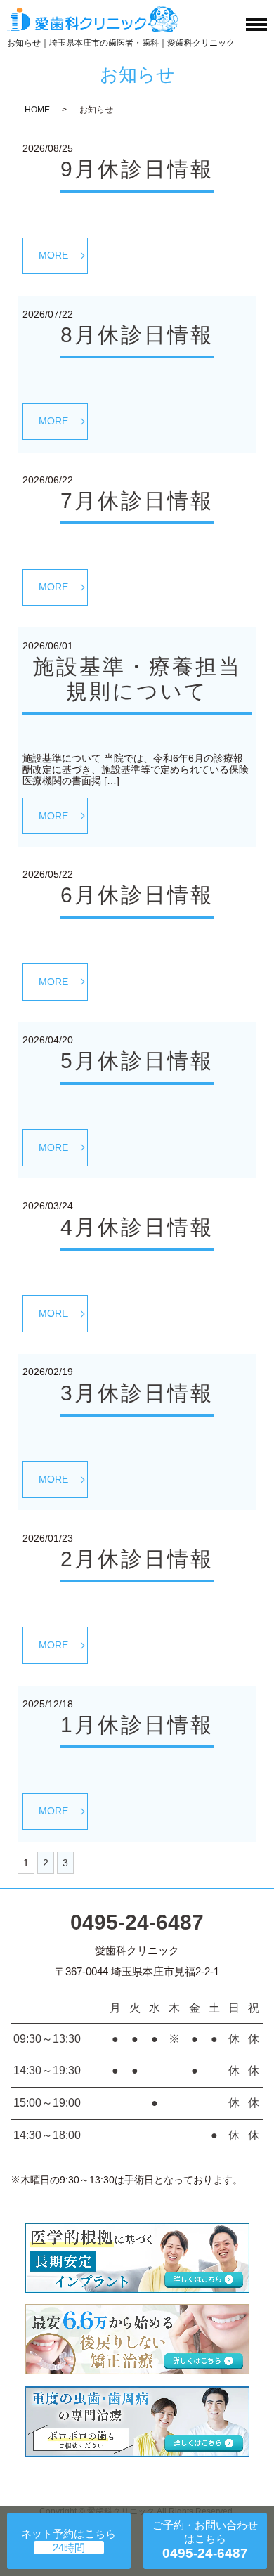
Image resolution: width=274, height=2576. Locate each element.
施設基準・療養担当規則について (137, 679)
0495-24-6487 (137, 1922)
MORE (53, 255)
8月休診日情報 (137, 335)
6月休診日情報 (137, 895)
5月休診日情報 (137, 1061)
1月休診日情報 (137, 1725)
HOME (37, 110)
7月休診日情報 (137, 501)
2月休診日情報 (137, 1559)
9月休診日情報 (137, 169)
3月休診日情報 (137, 1393)
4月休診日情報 (137, 1227)
